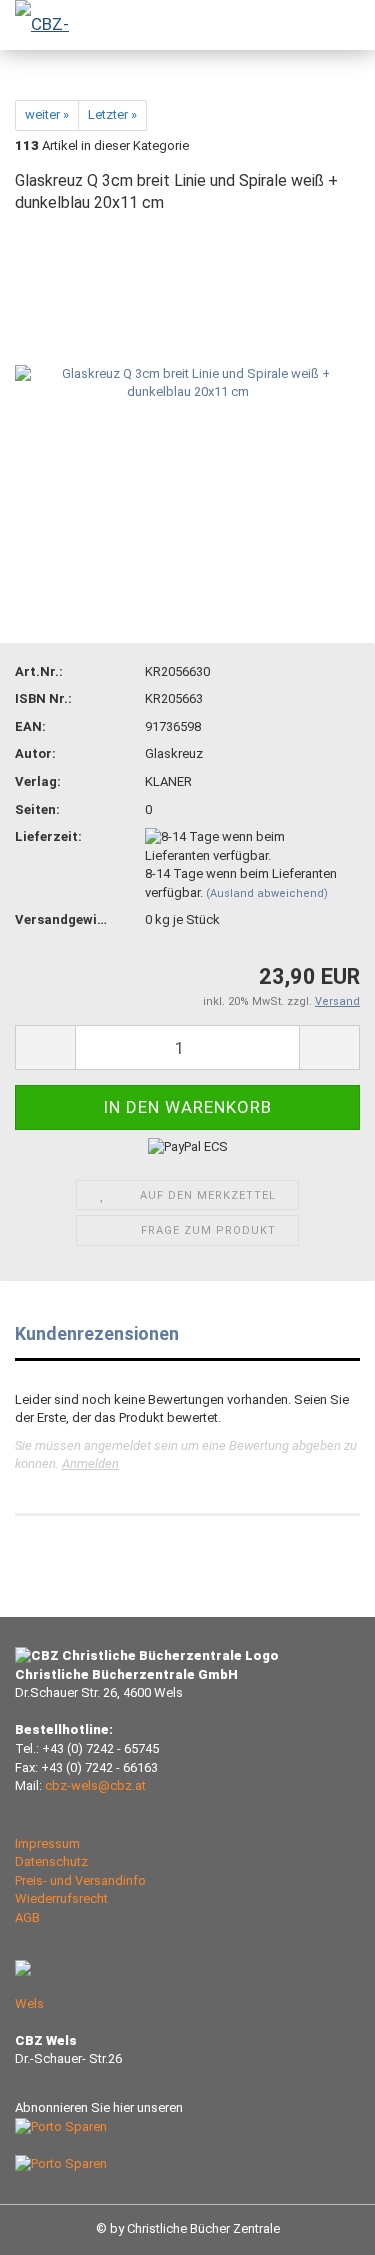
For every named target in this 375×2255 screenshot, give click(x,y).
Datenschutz (51, 1861)
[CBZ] (40, 25)
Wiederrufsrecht (61, 1898)
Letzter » (112, 114)
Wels (29, 2003)
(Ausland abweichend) (267, 893)
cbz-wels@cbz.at (95, 1785)
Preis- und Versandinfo (80, 1880)
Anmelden (90, 1463)
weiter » (47, 114)
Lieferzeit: (48, 836)
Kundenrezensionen (97, 1333)
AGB (27, 1917)
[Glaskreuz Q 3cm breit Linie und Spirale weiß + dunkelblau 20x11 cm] (187, 382)
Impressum (47, 1843)
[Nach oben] (320, 2225)
